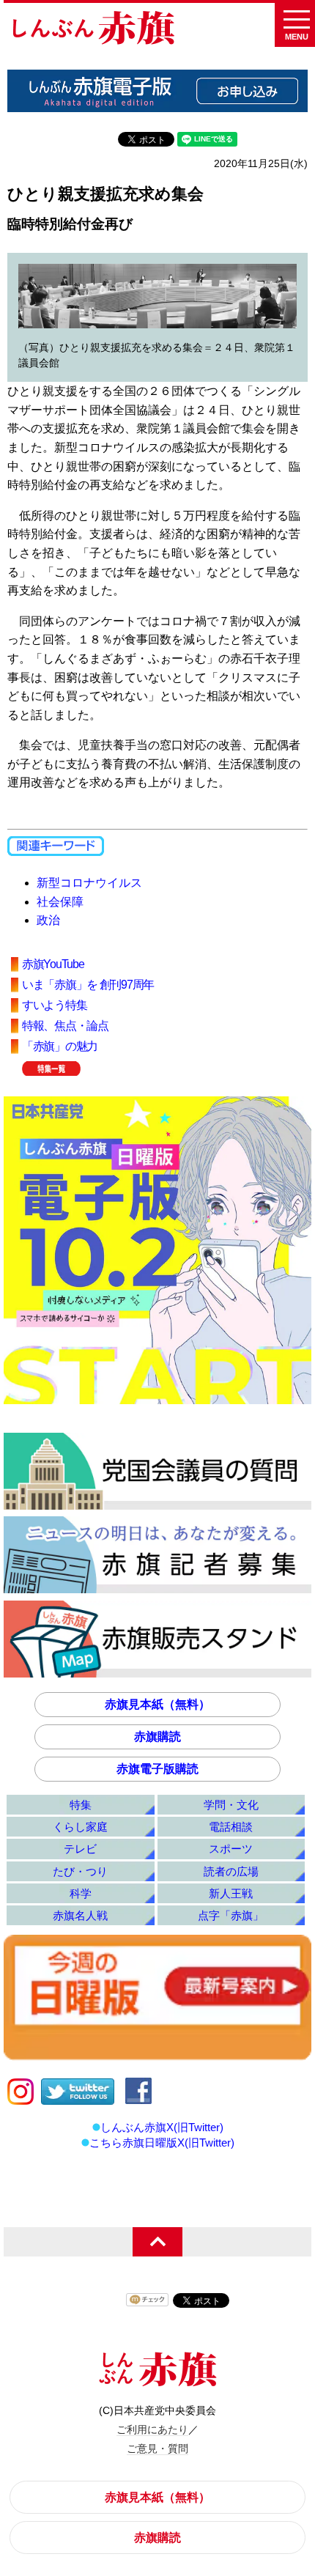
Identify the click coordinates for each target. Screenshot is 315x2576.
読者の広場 (231, 1871)
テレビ (80, 1849)
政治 (48, 920)
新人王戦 (231, 1893)
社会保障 (60, 902)
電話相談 (231, 1827)
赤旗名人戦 (80, 1915)
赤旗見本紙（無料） (157, 1704)
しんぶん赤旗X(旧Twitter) (162, 2127)
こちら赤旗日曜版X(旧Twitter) (162, 2143)
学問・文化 (231, 1805)
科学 (81, 1893)
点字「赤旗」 (231, 1915)
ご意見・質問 (157, 2448)
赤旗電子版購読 (157, 1769)
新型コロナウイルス (89, 883)
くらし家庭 (80, 1827)
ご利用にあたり (152, 2429)
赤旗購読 (157, 1737)
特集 (81, 1805)
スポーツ (231, 1849)
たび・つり (80, 1871)
